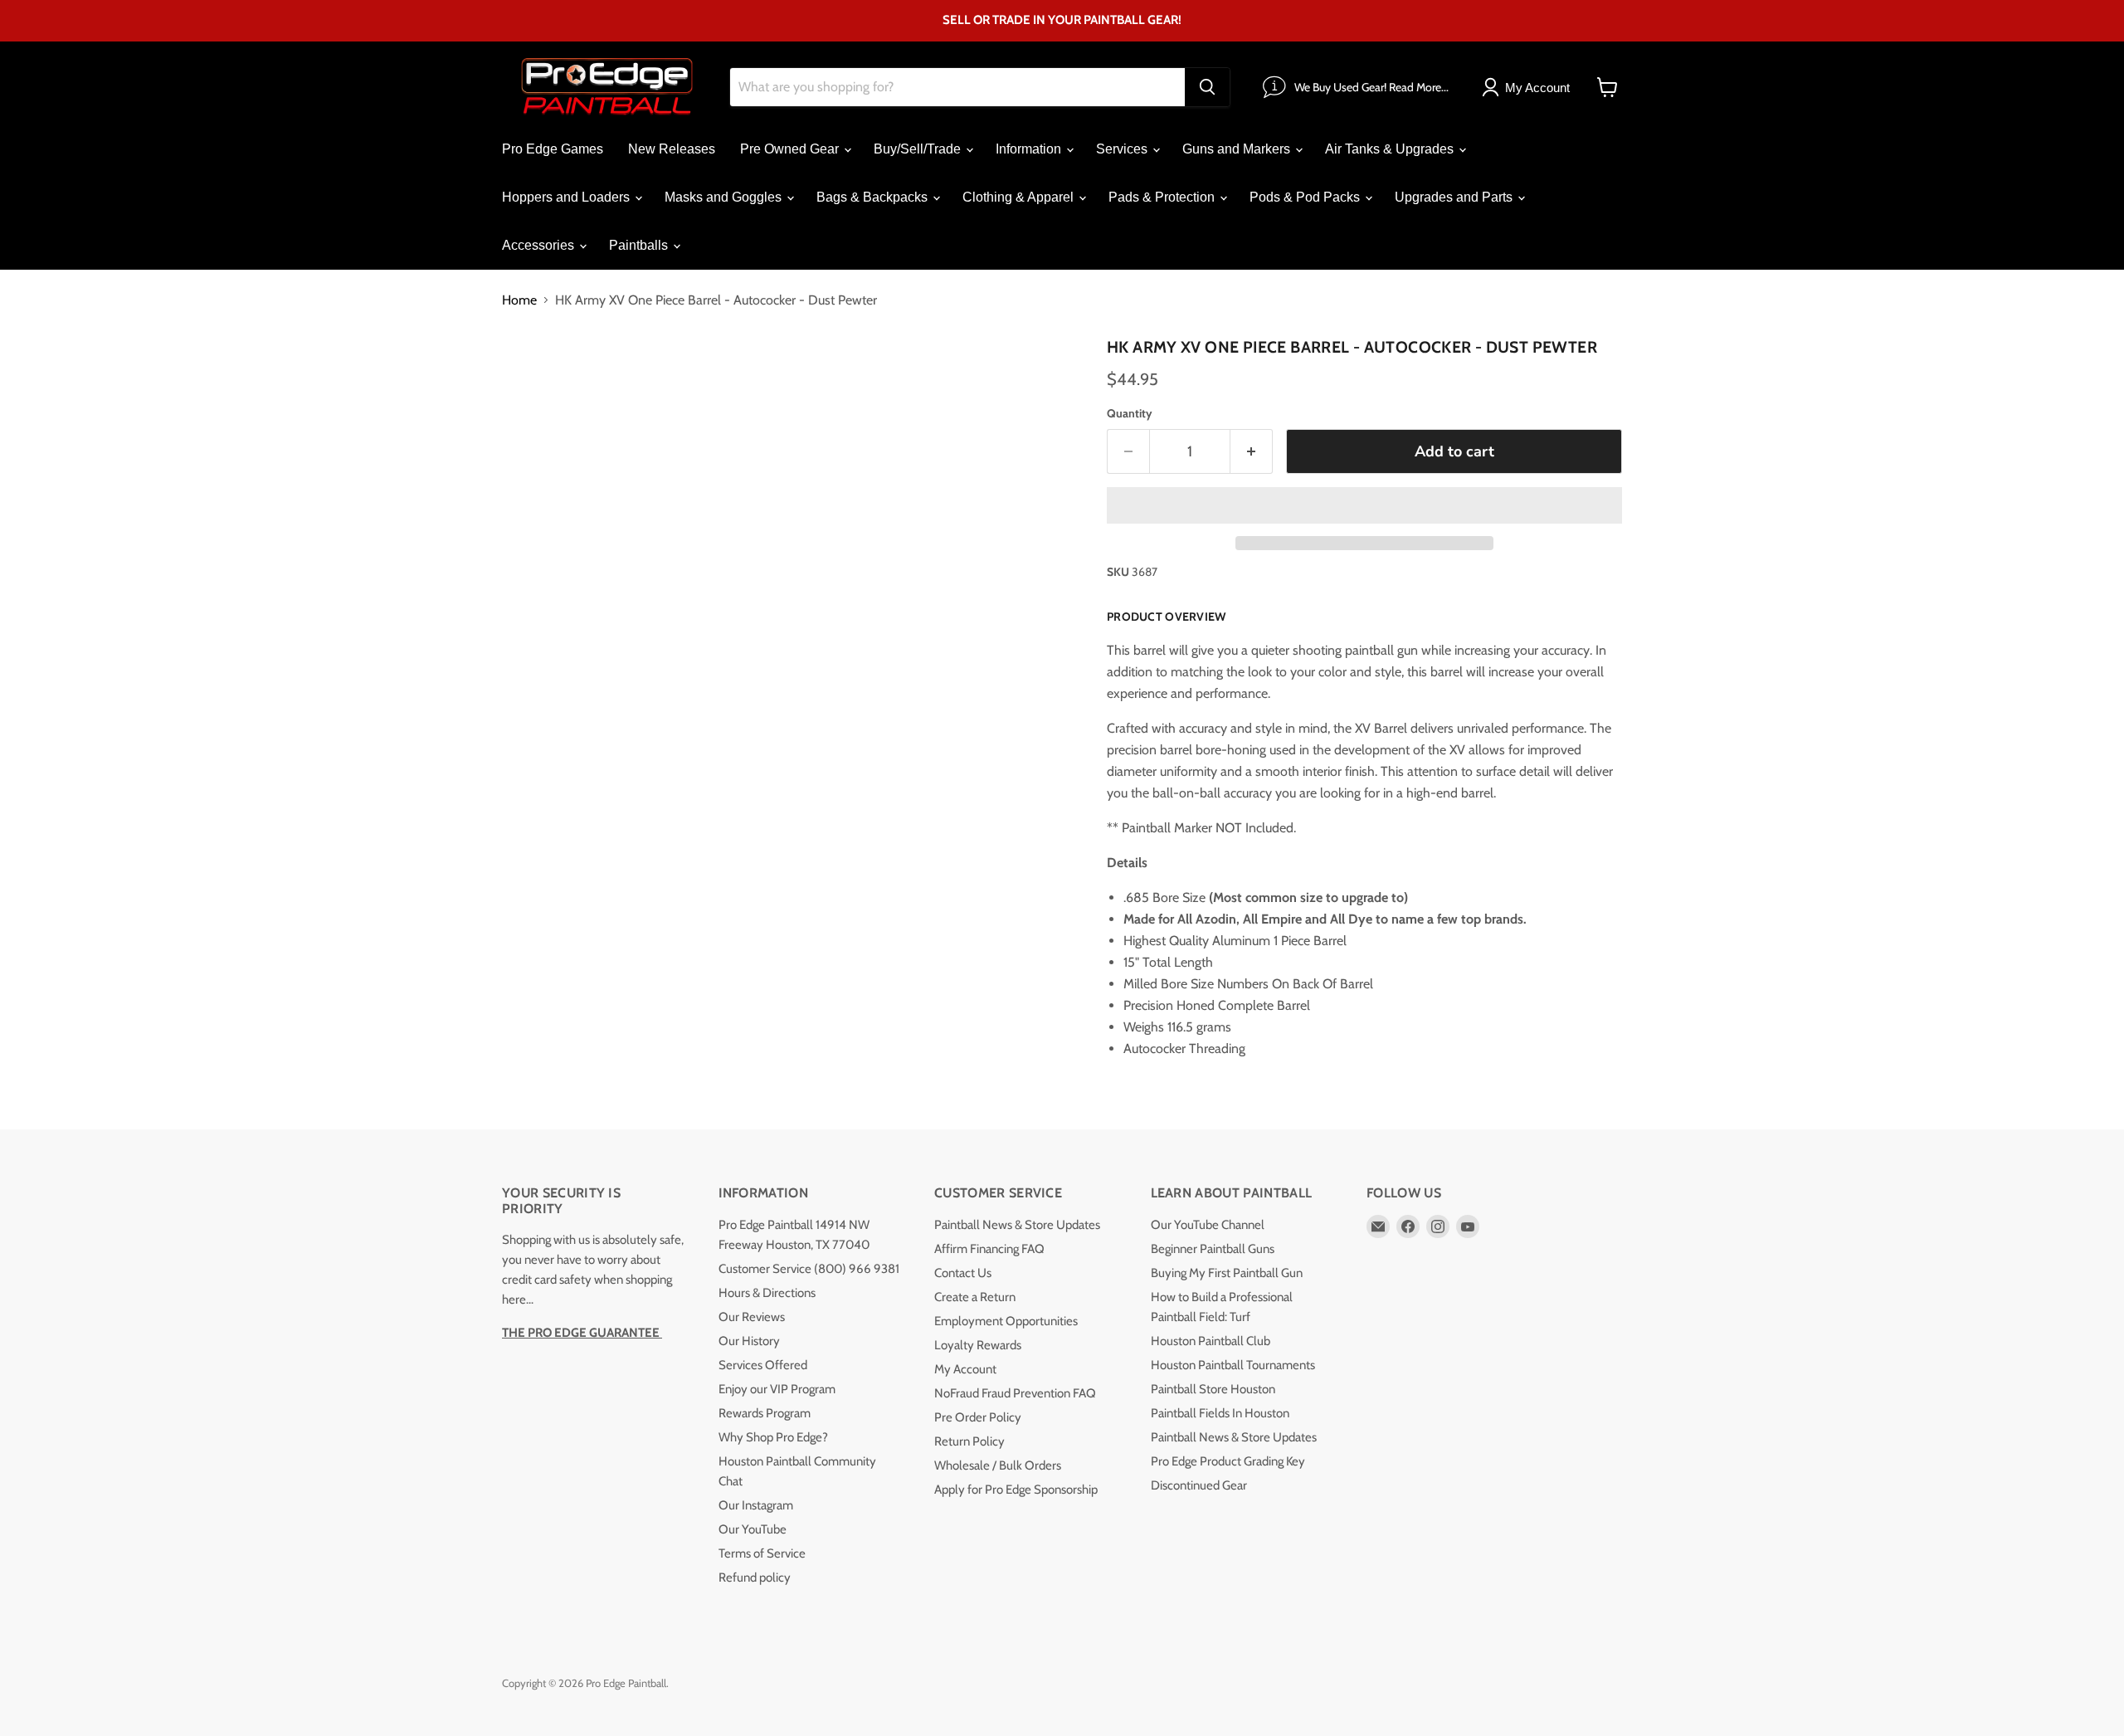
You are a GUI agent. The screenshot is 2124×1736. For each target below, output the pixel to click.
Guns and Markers (1238, 149)
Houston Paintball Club (1211, 1341)
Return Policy (969, 1441)
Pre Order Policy (978, 1417)
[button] (1364, 505)
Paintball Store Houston (1213, 1389)
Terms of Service (762, 1553)
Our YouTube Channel (1208, 1225)
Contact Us (963, 1273)
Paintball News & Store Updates (1017, 1225)
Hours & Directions (767, 1293)
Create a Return (975, 1297)
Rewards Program (765, 1413)
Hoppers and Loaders (568, 197)
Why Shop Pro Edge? (773, 1437)
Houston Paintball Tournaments (1233, 1365)
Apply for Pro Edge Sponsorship (1016, 1490)
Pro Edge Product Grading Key (1228, 1461)
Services (1123, 149)
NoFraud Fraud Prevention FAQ (1015, 1393)
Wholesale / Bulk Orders (998, 1465)
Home (519, 300)
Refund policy (755, 1578)
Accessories (540, 245)
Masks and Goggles (725, 197)
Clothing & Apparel (1020, 197)
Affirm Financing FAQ (989, 1249)
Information (1030, 149)
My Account (965, 1369)
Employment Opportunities (1006, 1321)
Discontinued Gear (1199, 1485)
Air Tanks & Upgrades (1391, 149)
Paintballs (640, 245)
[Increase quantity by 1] (1252, 452)
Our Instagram (756, 1505)
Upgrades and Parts (1455, 197)
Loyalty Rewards (978, 1345)
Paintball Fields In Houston (1220, 1413)
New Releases (672, 149)
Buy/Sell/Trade (919, 149)
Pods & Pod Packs (1306, 197)
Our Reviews (752, 1317)
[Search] (1207, 87)
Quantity (1130, 413)
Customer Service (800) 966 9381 (809, 1269)
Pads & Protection (1163, 197)
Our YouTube (753, 1529)
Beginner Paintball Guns (1213, 1249)
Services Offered (763, 1365)
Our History (749, 1341)
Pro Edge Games (553, 149)
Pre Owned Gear (791, 149)
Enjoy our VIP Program (777, 1389)
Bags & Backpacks (874, 197)
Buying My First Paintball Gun (1227, 1273)
